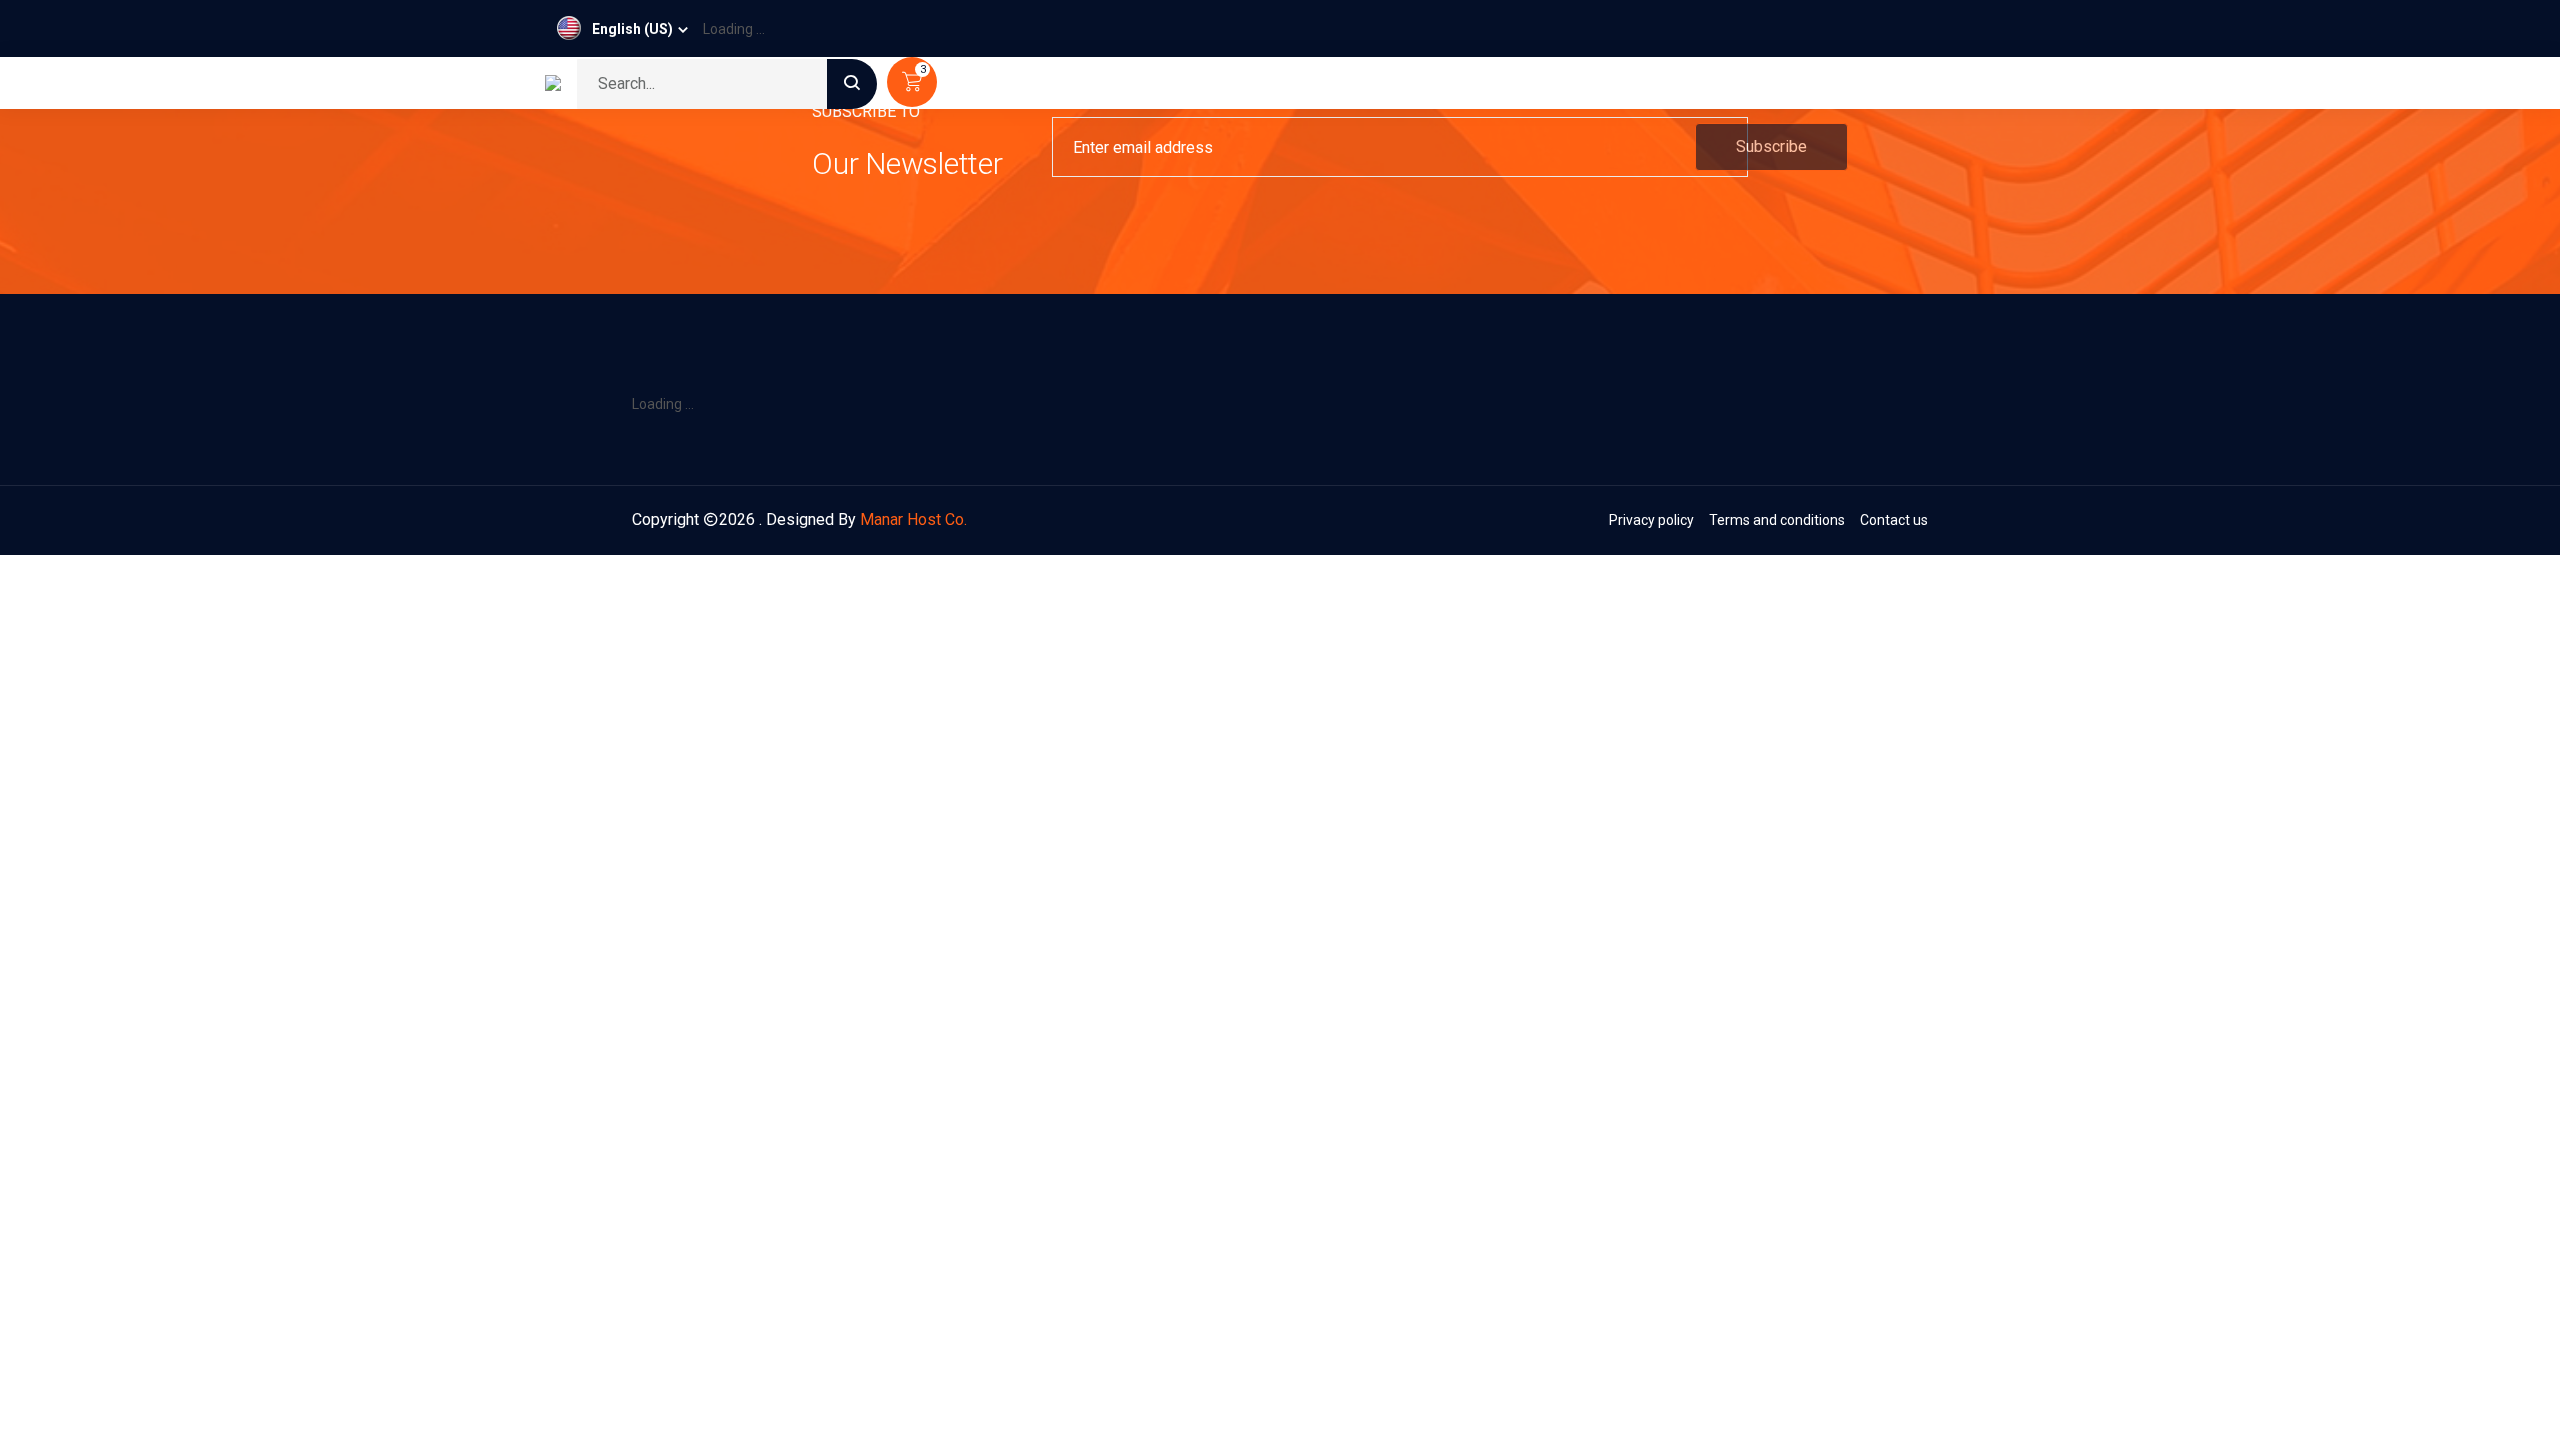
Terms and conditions (1777, 520)
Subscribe (1771, 146)
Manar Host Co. (913, 519)
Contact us (1894, 520)
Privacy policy (1651, 520)
